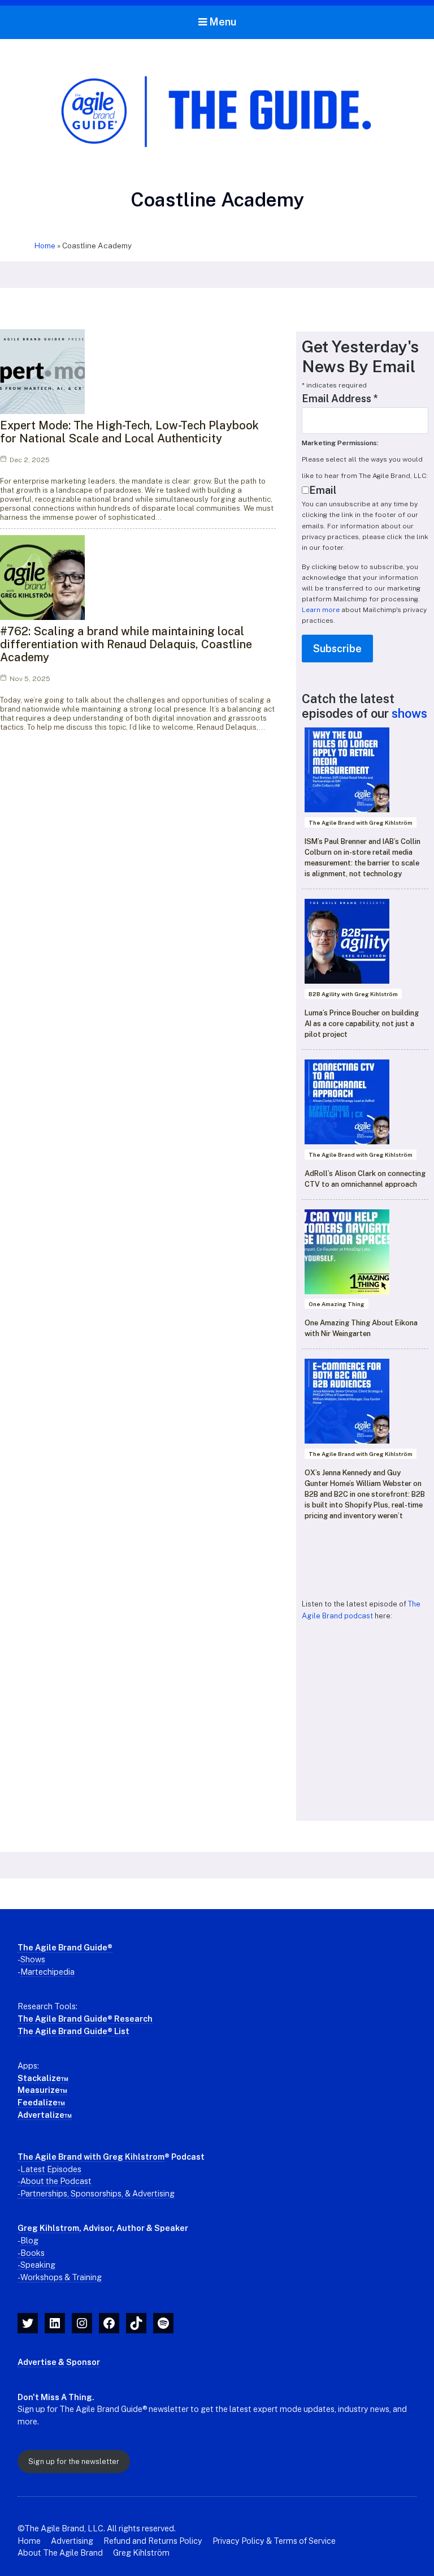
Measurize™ (42, 2090)
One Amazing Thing (337, 1304)
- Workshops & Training (60, 2277)
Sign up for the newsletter (74, 2461)
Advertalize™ (45, 2115)
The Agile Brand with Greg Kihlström (361, 822)
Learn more (321, 610)
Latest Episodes (51, 2169)
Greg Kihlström (141, 2553)
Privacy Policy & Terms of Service (274, 2541)
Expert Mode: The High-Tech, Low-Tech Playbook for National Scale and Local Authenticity (129, 432)
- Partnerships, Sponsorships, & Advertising (96, 2193)
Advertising (72, 2541)
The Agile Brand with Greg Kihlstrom (91, 2157)
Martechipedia (47, 1972)
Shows (33, 1959)
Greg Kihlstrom (48, 2228)
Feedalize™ (41, 2102)
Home (45, 245)
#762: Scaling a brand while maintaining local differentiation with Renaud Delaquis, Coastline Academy (126, 644)
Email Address (340, 399)
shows (409, 713)
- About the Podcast (55, 2181)
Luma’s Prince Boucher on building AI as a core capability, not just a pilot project (362, 1024)
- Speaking (36, 2265)
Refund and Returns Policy (153, 2541)
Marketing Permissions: (340, 443)
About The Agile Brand (60, 2553)
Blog (29, 2240)
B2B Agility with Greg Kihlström (353, 994)
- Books (31, 2253)
